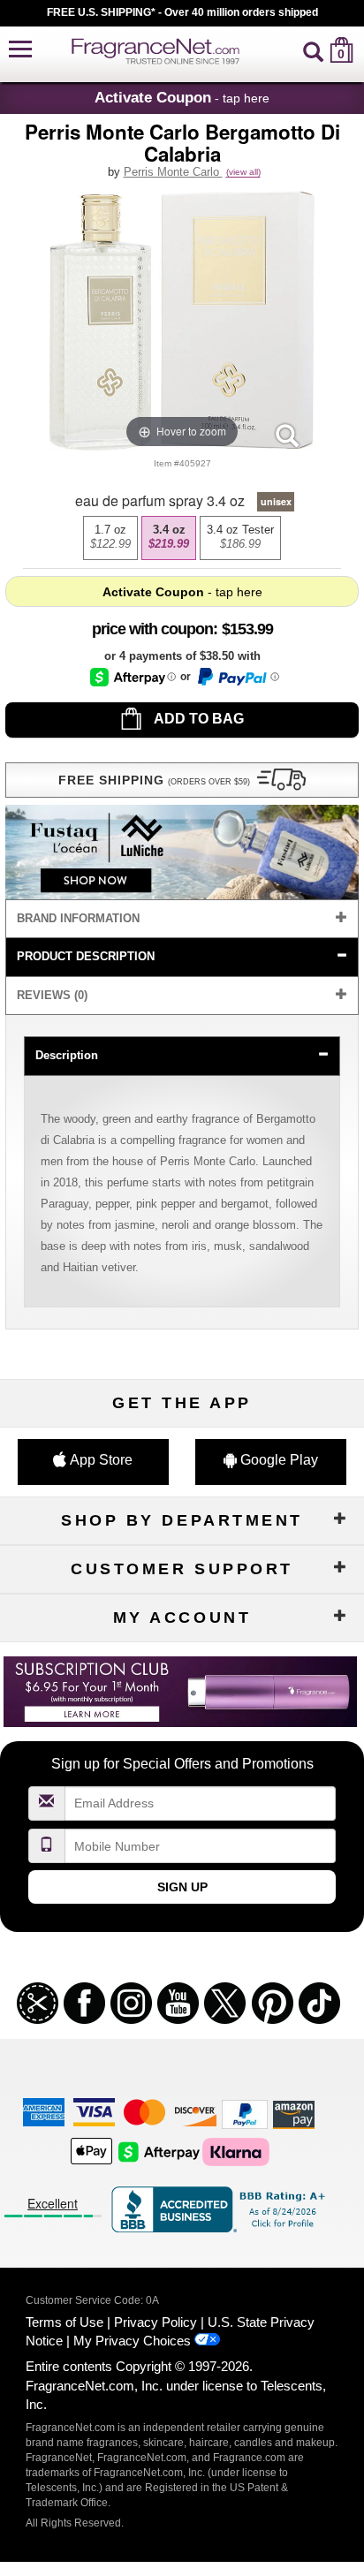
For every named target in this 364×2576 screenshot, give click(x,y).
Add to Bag (197, 719)
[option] (110, 538)
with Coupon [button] (152, 629)
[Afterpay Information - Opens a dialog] (133, 677)
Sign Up (182, 1887)
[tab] (182, 919)
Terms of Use (64, 2322)
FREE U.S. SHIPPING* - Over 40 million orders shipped (182, 12)
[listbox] (182, 538)
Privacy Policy (155, 2322)
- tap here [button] (182, 97)
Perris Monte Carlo (173, 172)
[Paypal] (245, 2114)
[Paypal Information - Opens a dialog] (237, 677)
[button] (20, 50)
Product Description (86, 956)
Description (67, 1055)
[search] (313, 50)
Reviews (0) (52, 995)
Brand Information (78, 918)
